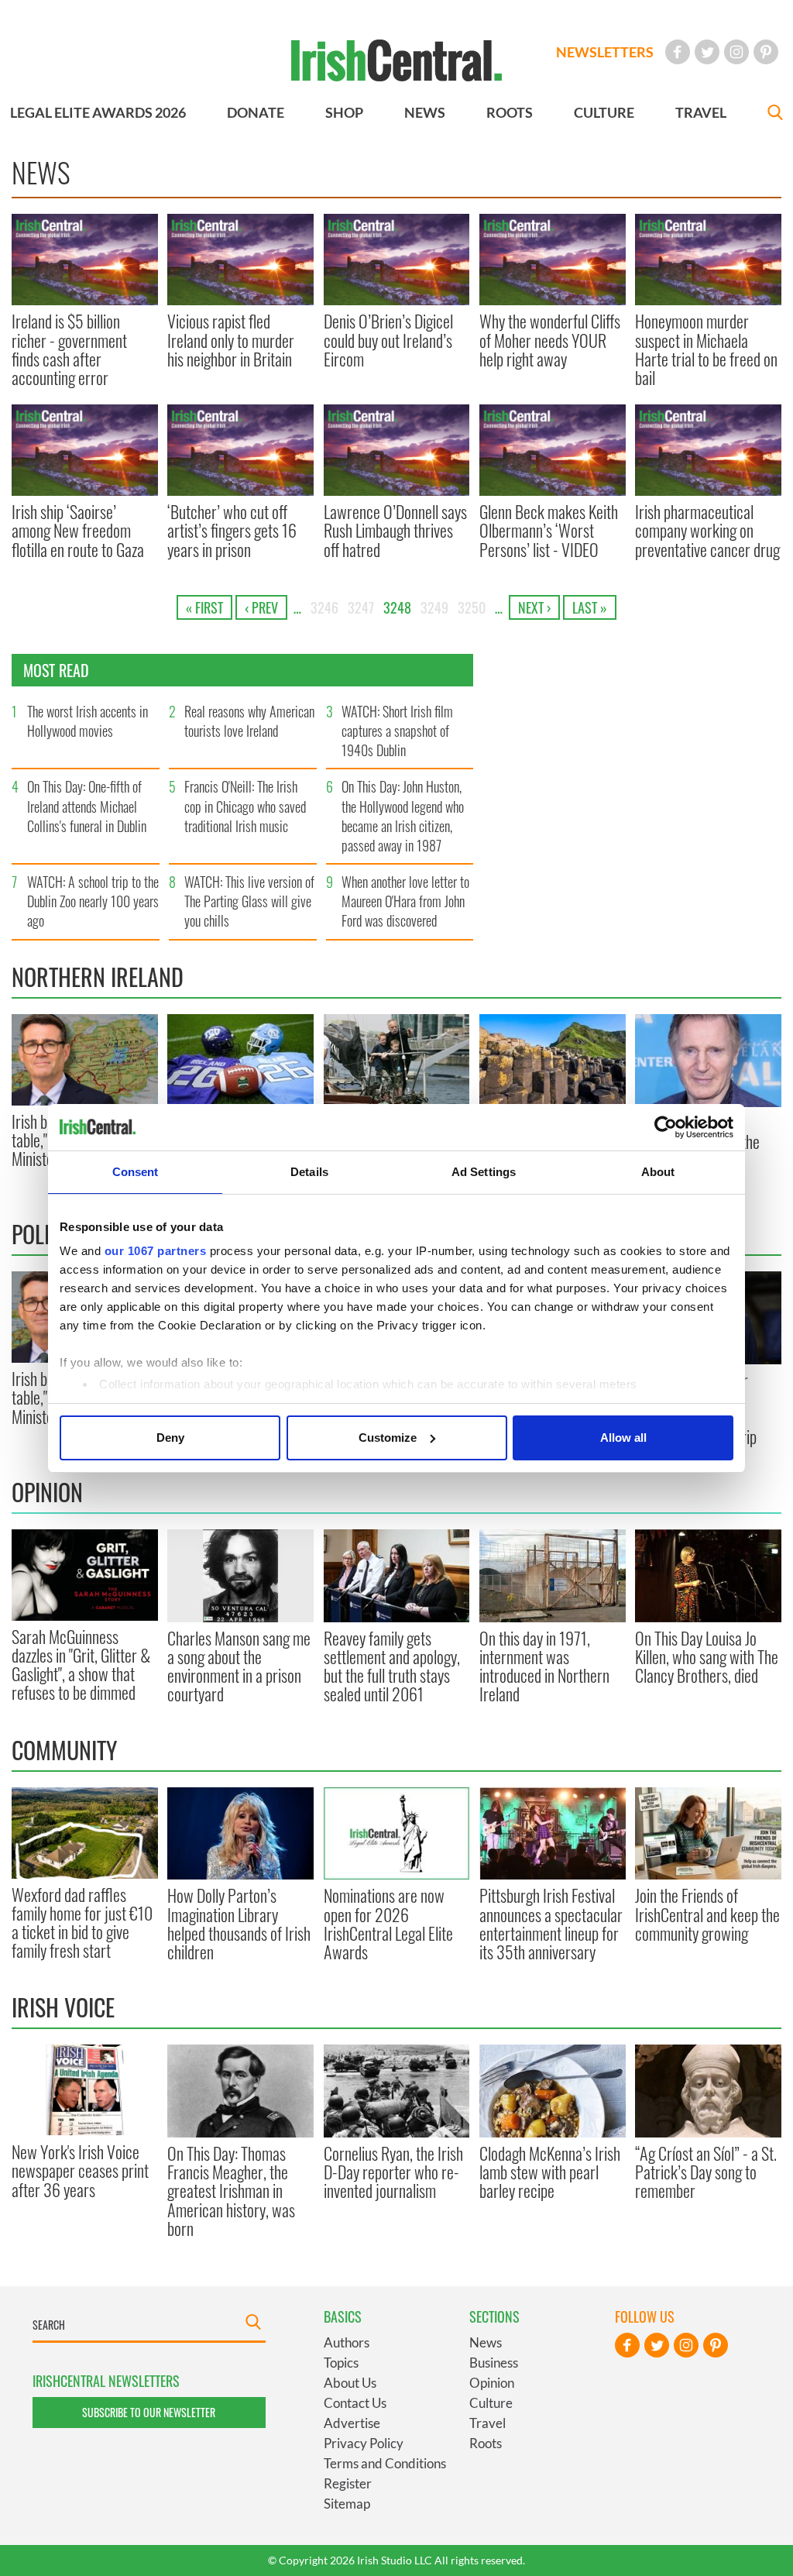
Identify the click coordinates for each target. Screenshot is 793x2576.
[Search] (775, 114)
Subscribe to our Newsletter (149, 2412)
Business (494, 2363)
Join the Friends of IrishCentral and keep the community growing (707, 1914)
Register (348, 2483)
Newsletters (605, 52)
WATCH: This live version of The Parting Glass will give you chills (249, 901)
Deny (170, 1438)
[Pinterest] (766, 52)
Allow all (623, 1438)
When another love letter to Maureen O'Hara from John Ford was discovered (405, 901)
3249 (434, 607)
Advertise (352, 2423)
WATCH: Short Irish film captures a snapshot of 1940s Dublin (397, 731)
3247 (361, 607)
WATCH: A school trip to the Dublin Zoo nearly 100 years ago (93, 901)
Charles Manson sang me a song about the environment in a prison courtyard (239, 1666)
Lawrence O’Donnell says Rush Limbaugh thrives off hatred (395, 530)
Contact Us (355, 2403)
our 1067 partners (156, 1251)
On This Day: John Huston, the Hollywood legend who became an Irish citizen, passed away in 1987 (403, 816)
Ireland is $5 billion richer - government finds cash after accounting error (69, 349)
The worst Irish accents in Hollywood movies (88, 721)
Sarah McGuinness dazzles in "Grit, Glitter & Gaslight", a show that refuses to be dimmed (81, 1665)
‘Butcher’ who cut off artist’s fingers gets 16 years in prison (232, 530)
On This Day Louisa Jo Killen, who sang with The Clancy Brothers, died (707, 1657)
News (486, 2342)
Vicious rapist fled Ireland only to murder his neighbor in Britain (231, 340)
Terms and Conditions (385, 2463)
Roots (486, 2443)
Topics (341, 2363)
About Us (350, 2383)
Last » (590, 607)
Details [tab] (309, 1172)
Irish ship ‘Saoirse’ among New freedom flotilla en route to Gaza (78, 530)
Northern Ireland (98, 977)
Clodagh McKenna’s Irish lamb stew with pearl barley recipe (550, 2172)
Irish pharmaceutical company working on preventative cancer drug (707, 530)
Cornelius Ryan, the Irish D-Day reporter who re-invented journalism (393, 2172)
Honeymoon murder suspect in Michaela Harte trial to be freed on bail (706, 349)
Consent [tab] (136, 1172)
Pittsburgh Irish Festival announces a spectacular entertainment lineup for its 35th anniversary (551, 1923)
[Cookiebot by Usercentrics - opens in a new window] (666, 1127)
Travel (487, 2423)
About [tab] (658, 1172)
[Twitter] (707, 52)
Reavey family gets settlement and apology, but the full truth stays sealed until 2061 (392, 1666)
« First (204, 607)
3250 (472, 607)
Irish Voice (63, 2007)
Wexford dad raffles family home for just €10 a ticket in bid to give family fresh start (82, 1923)
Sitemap (347, 2504)
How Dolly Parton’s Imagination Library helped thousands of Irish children (239, 1923)
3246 (324, 607)
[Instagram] (736, 52)
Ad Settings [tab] (484, 1172)
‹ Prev (261, 607)
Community (64, 1750)
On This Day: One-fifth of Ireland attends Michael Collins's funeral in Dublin (87, 806)
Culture (491, 2403)
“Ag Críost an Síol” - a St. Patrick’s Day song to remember (706, 2172)
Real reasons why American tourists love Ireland (249, 721)
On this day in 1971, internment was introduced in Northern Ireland (544, 1666)
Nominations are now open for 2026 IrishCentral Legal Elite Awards (388, 1923)
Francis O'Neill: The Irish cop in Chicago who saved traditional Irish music (245, 806)
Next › (534, 607)
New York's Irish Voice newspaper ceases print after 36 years (80, 2170)
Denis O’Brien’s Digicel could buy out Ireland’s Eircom (388, 340)
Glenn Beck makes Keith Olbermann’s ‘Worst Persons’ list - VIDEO (549, 530)
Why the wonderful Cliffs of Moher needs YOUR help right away (550, 340)
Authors (347, 2342)
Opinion (47, 1492)
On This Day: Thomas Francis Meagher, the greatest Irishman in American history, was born (231, 2191)
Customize (388, 1438)
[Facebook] (678, 52)
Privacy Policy (364, 2443)
